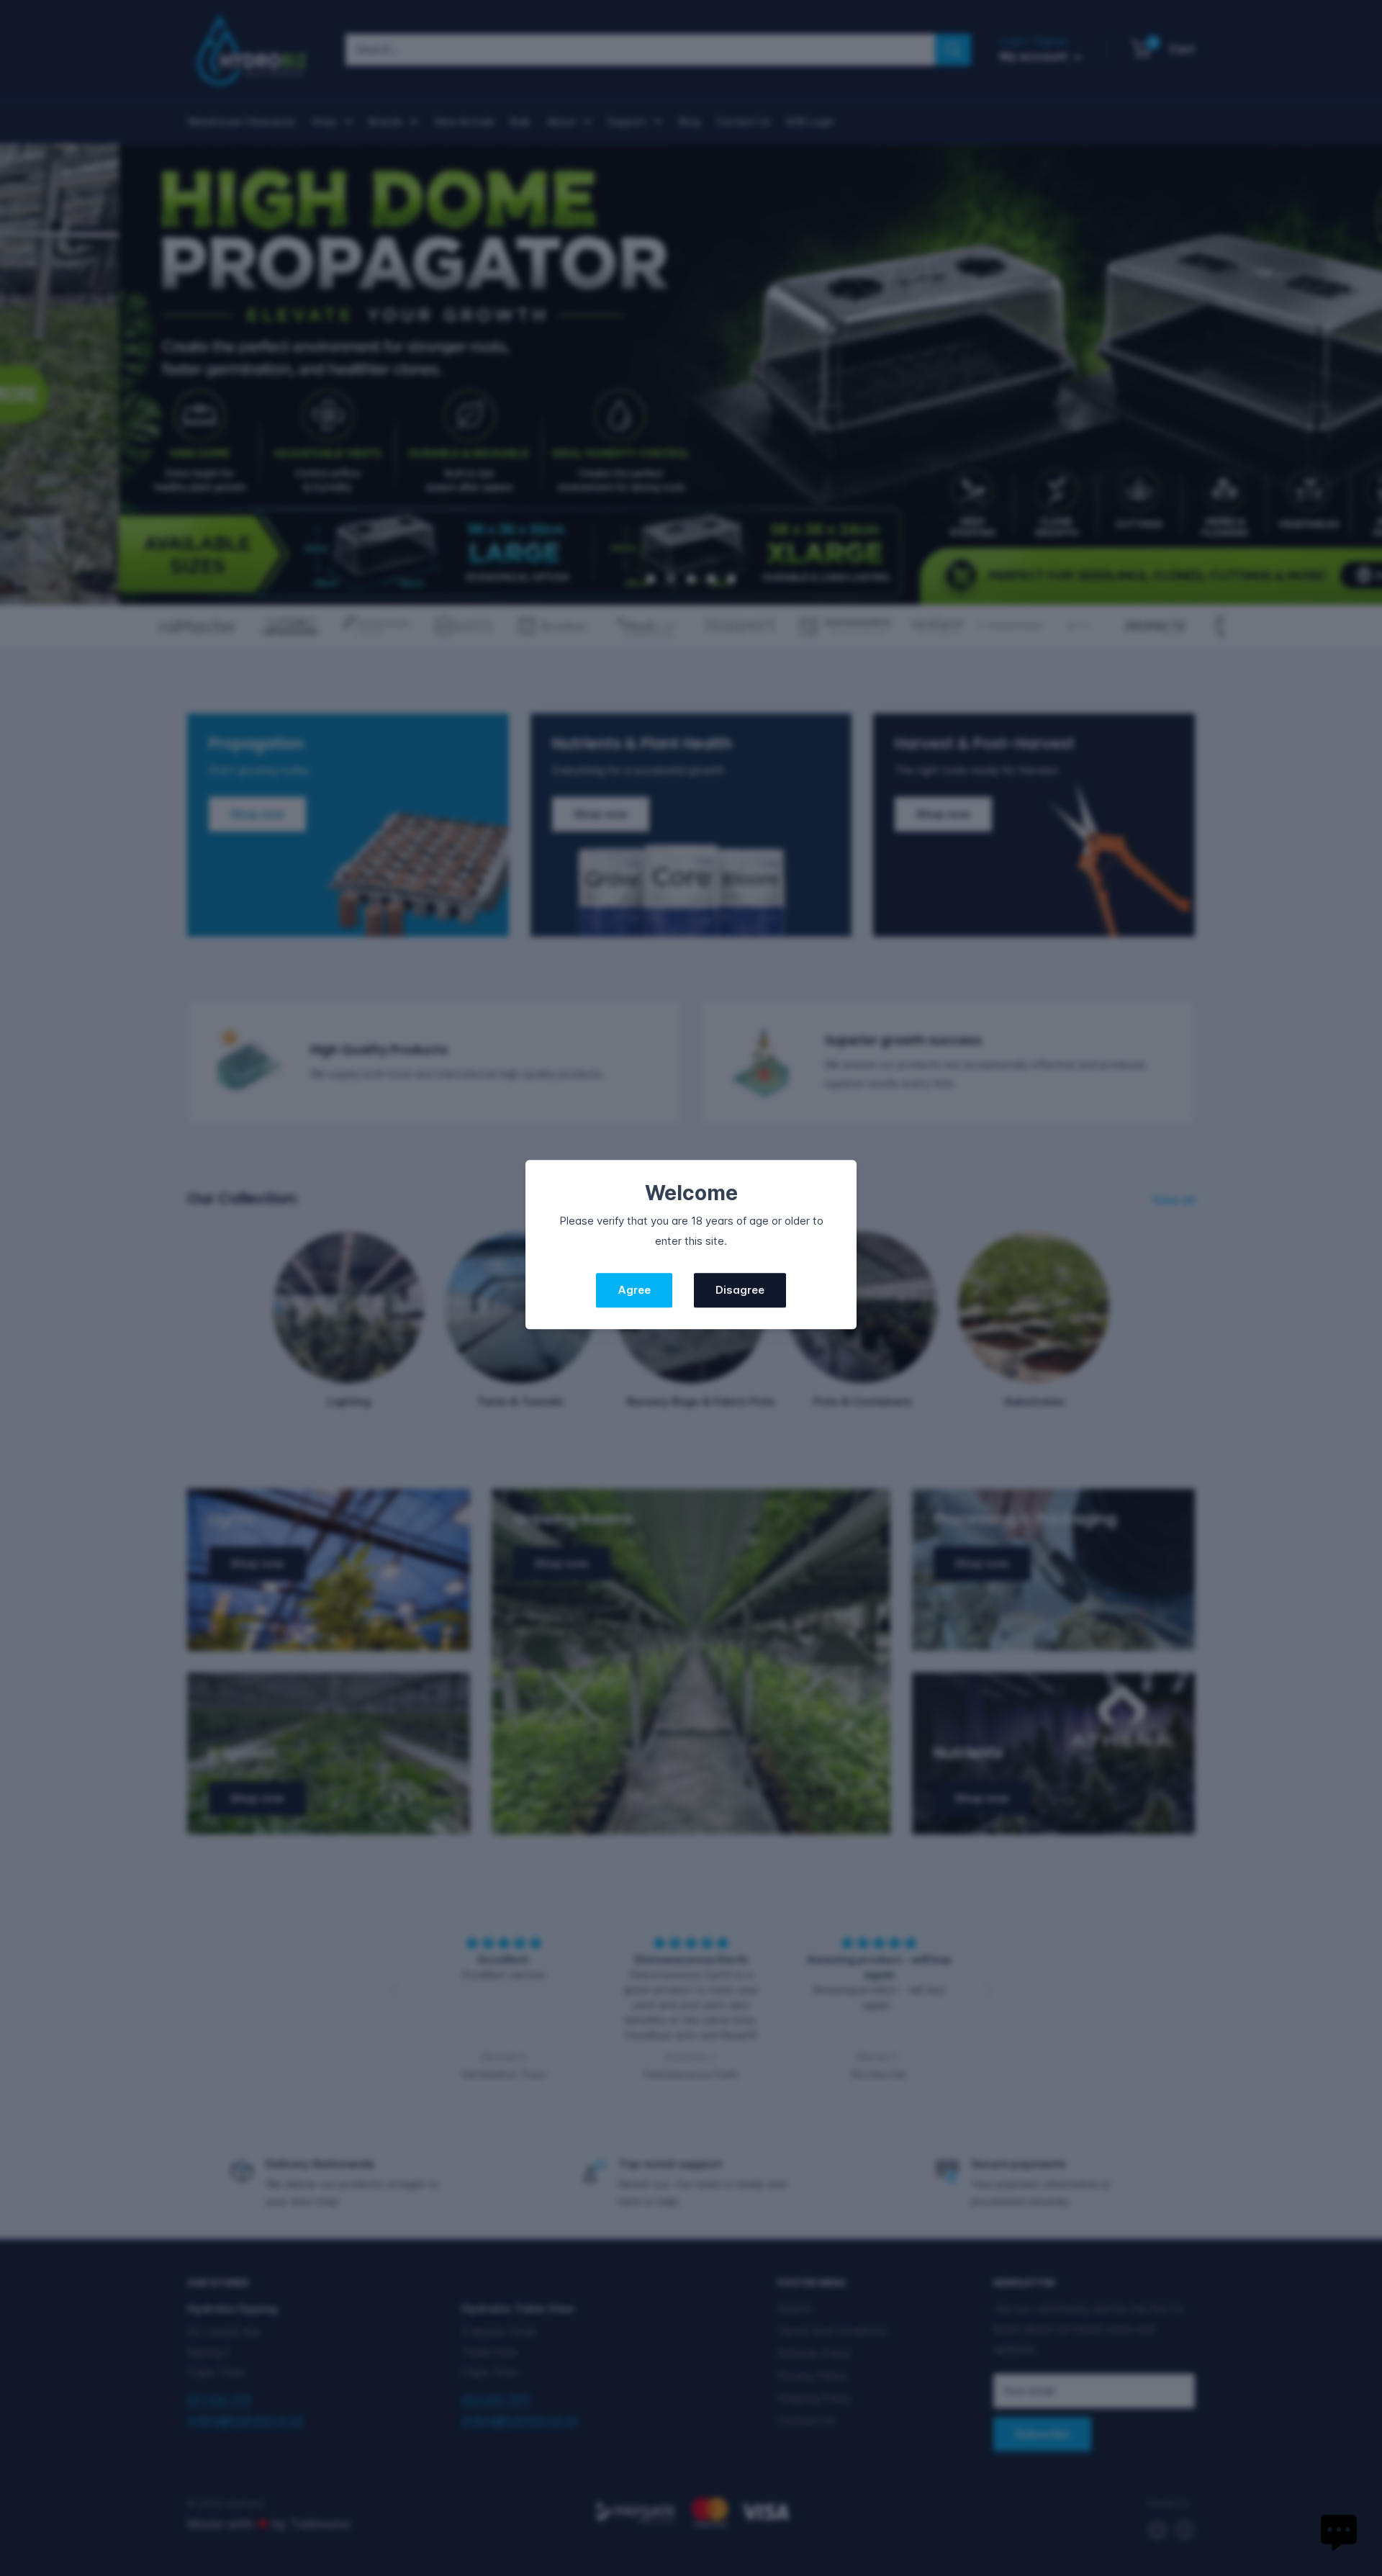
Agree (634, 1291)
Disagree (740, 1291)
